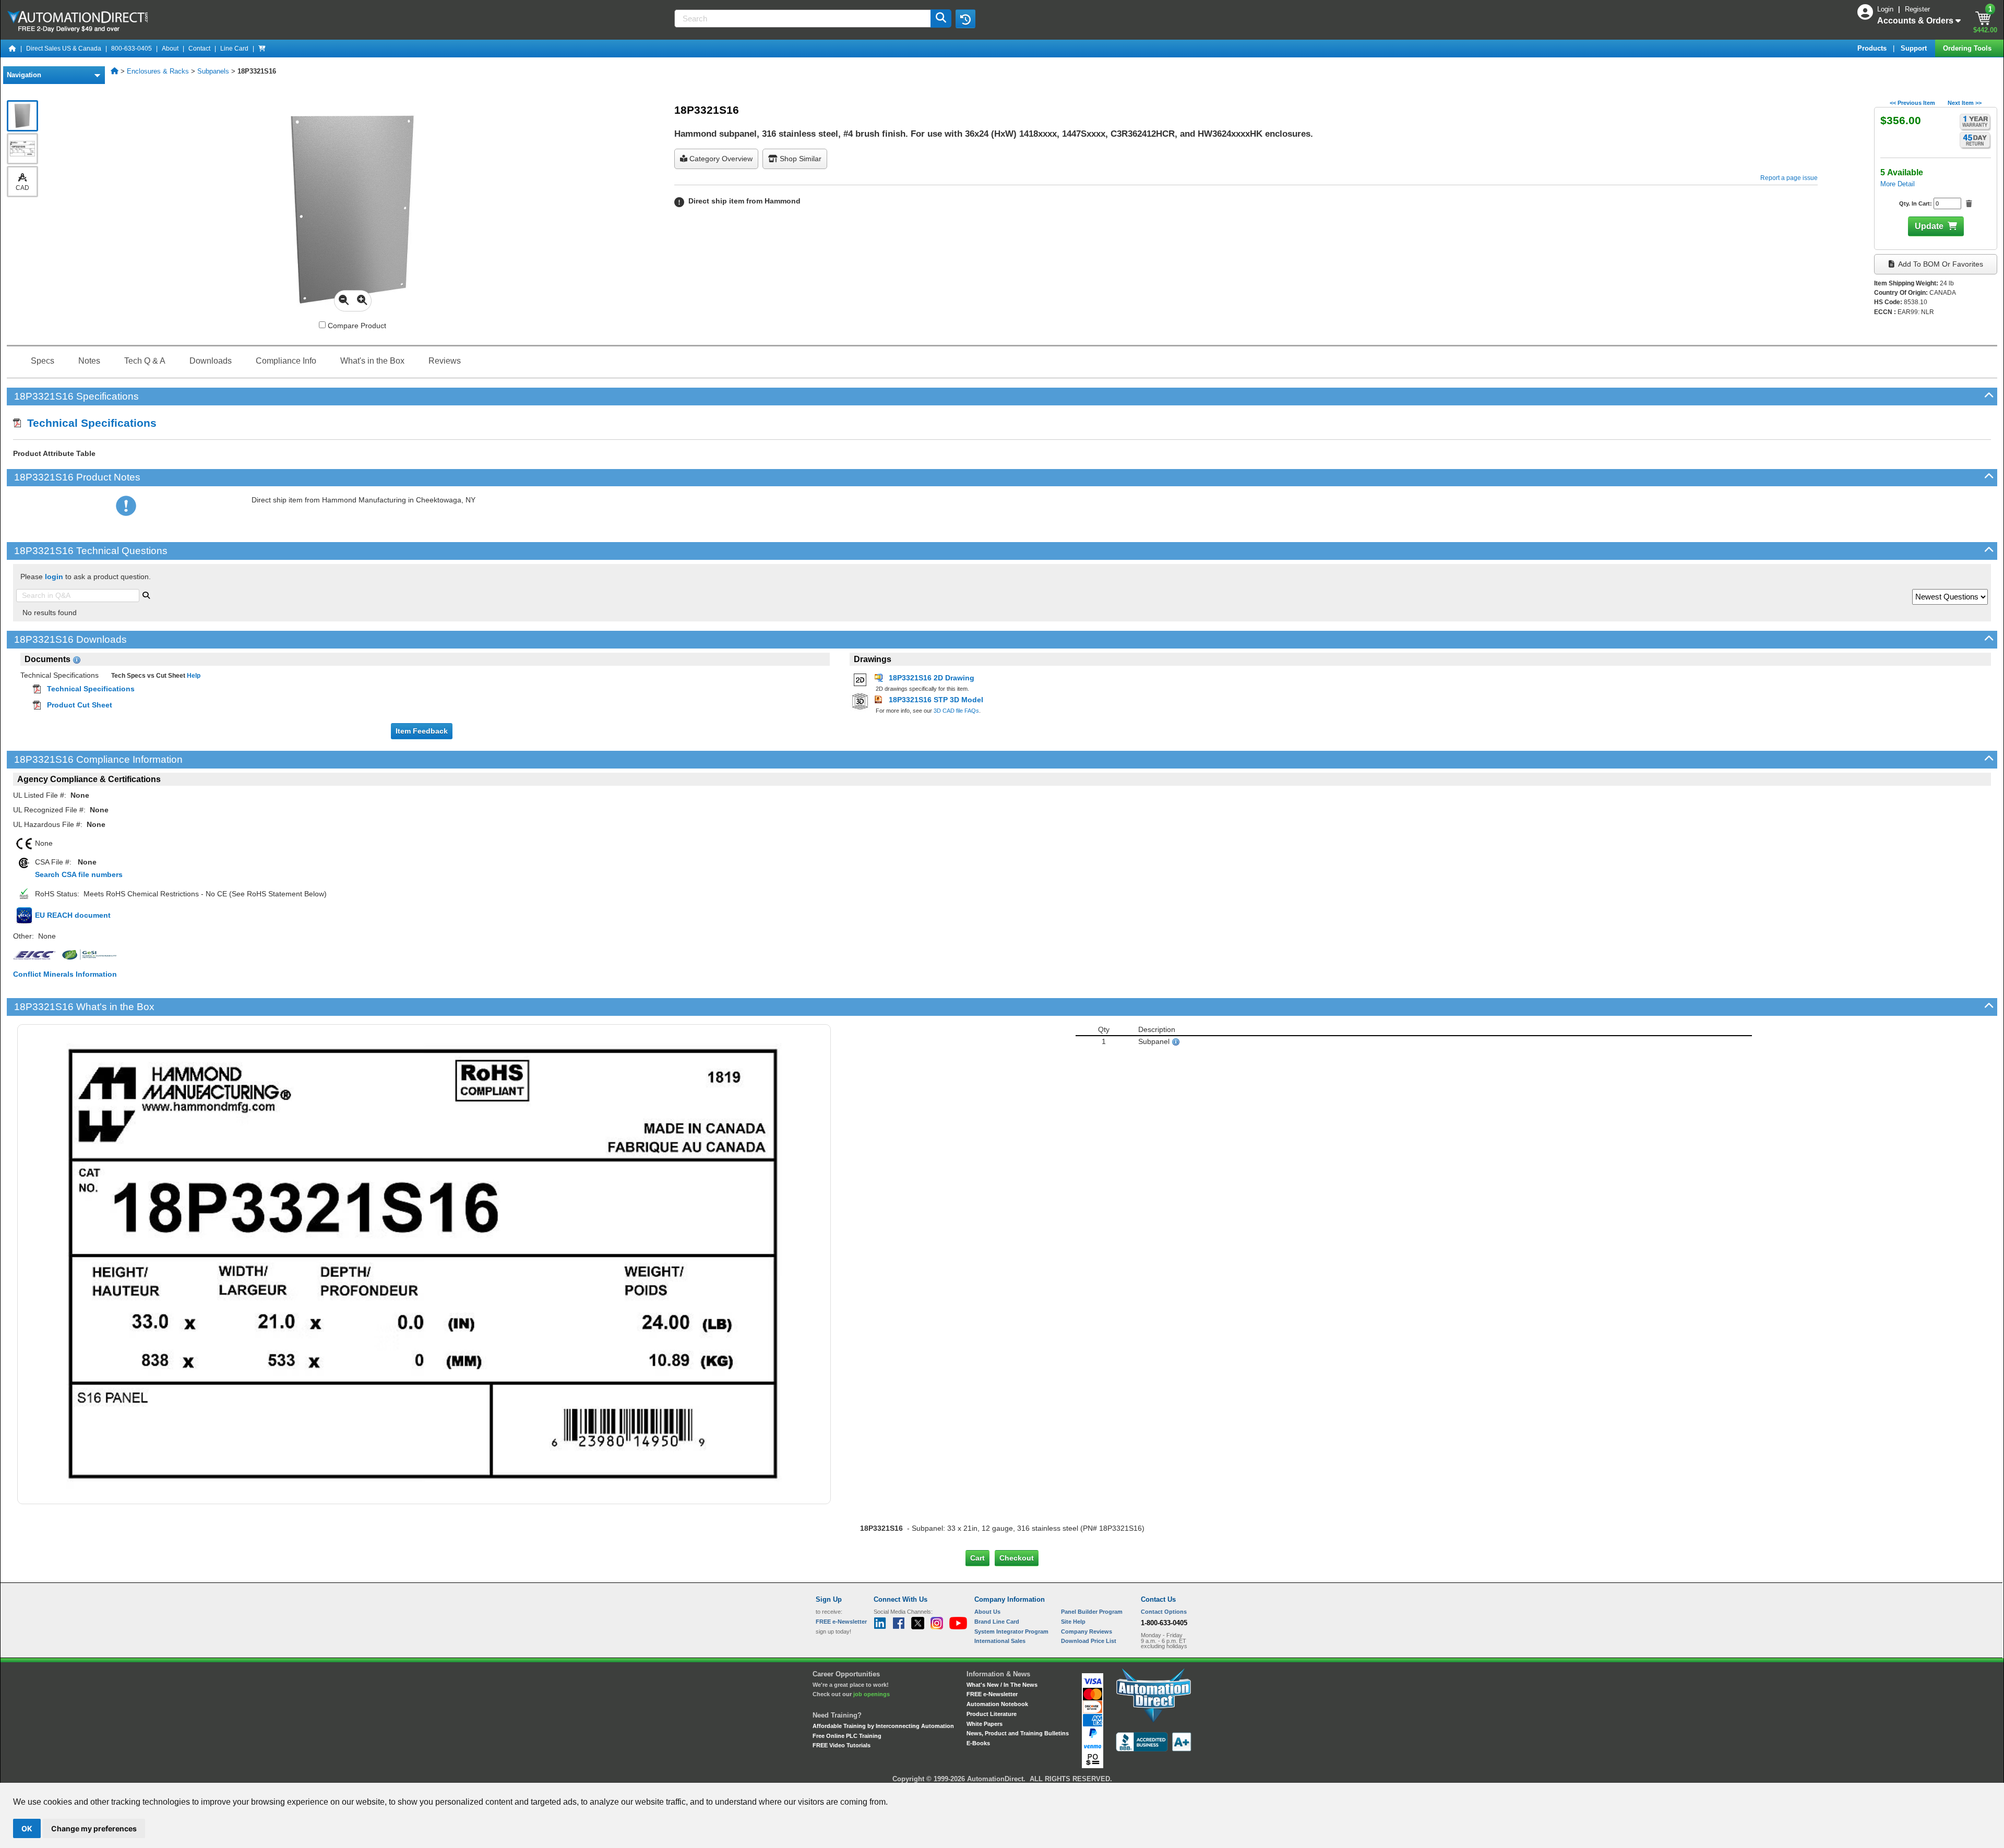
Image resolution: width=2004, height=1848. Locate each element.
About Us (987, 1612)
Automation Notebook (997, 1704)
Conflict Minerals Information (65, 974)
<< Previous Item (1912, 103)
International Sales (1000, 1641)
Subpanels (213, 71)
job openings (872, 1694)
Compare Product (356, 326)
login (54, 577)
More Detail (1898, 184)
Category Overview (720, 159)
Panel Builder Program (1092, 1612)
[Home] (13, 49)
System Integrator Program (1011, 1631)
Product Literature (992, 1714)
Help (193, 676)
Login (1886, 9)
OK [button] (27, 1828)
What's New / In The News (1002, 1685)
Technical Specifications (89, 423)
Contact (199, 49)
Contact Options (1164, 1612)
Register (1917, 9)
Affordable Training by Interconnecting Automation (883, 1726)
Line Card (234, 49)
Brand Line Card (997, 1622)
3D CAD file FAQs (956, 711)
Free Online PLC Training (847, 1736)
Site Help (1073, 1622)
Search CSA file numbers (79, 874)
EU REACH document (73, 915)
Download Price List (1089, 1641)
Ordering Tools (1968, 48)
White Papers (985, 1724)
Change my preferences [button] (94, 1828)
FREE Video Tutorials (842, 1745)
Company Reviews (1087, 1631)
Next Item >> (1965, 103)
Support (1915, 48)
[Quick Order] (262, 49)
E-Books (978, 1743)
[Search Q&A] (146, 594)
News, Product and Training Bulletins (1018, 1733)
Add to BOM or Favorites (1940, 264)
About (170, 49)
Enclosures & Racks (158, 71)
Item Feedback (422, 731)
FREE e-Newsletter (992, 1694)
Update (1929, 226)
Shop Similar (800, 159)
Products (1873, 48)
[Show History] (965, 19)
